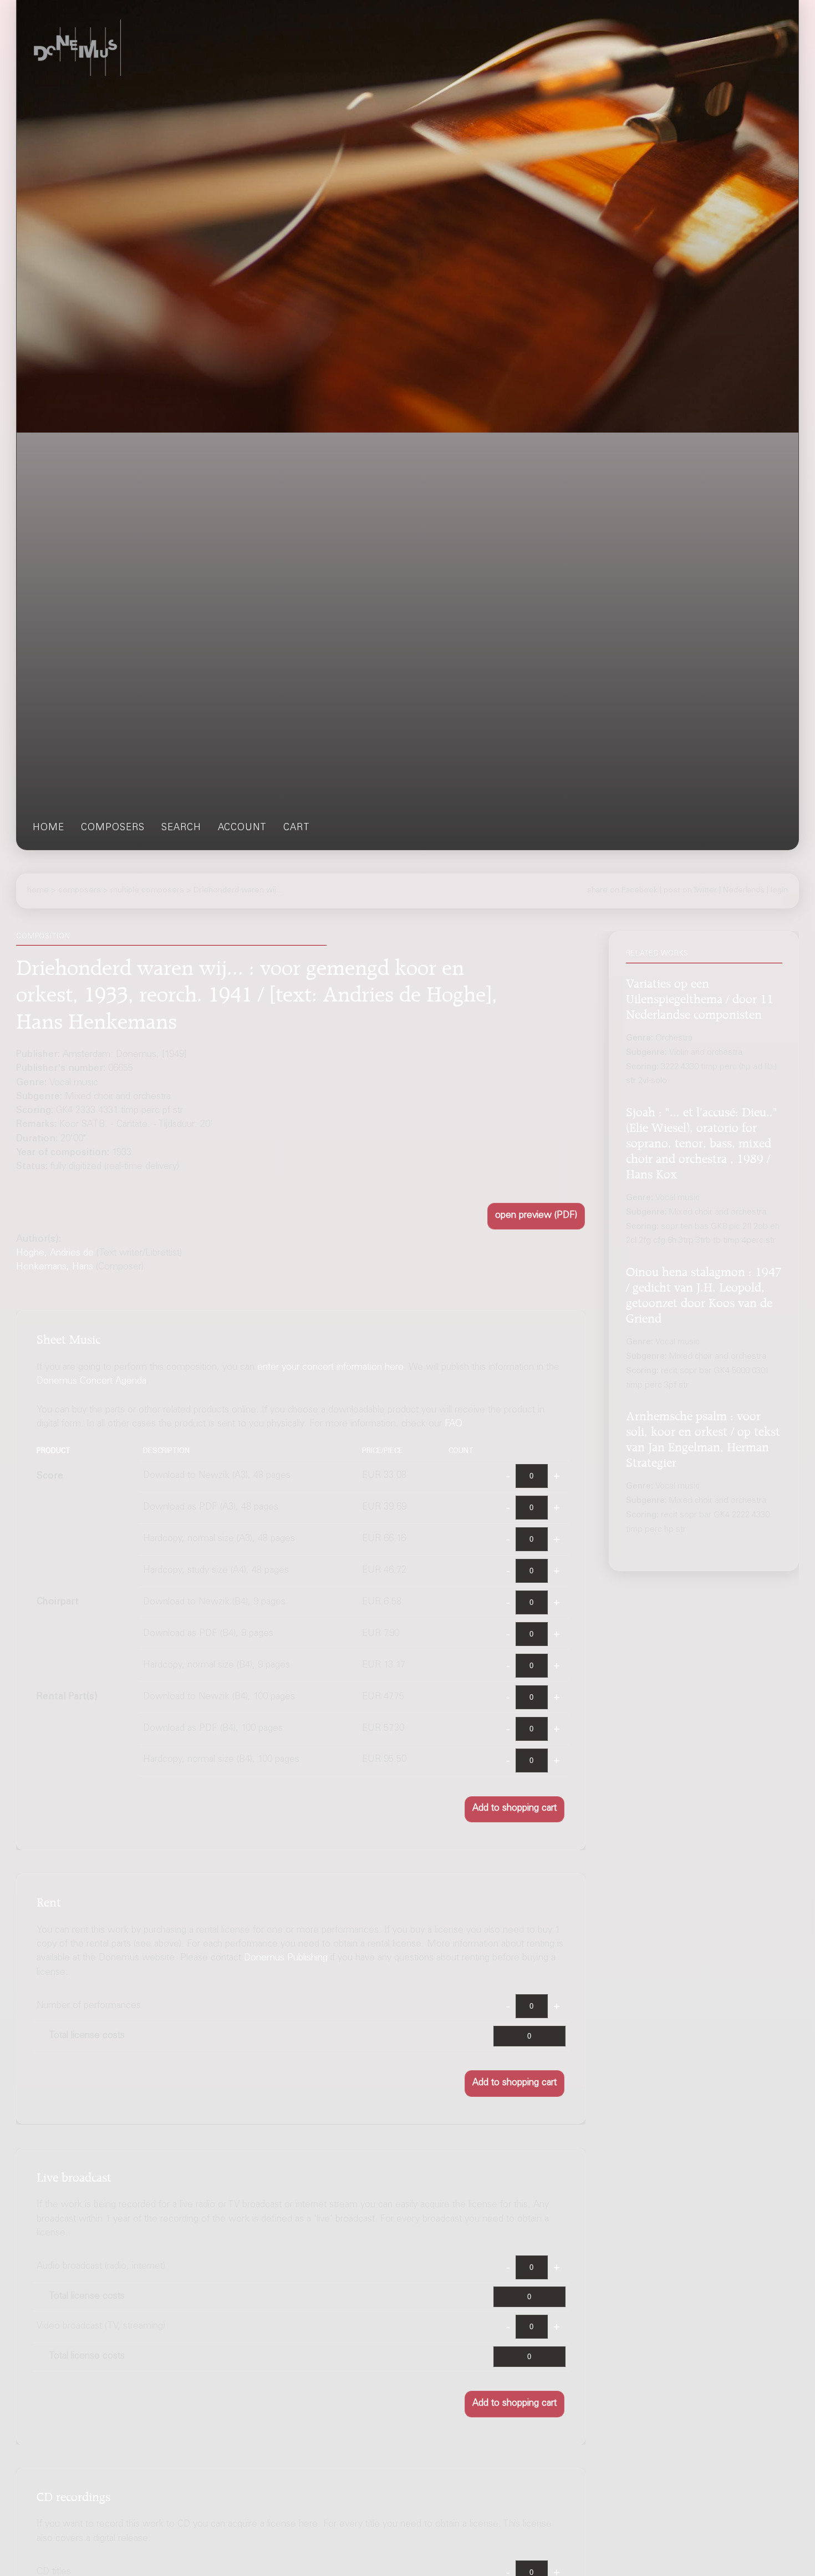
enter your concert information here (330, 1368)
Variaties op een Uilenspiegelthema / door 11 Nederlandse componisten (700, 997)
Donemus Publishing (286, 1959)
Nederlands (744, 890)
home (49, 828)
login (779, 890)
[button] (536, 1216)
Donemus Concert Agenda (91, 1382)
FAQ (454, 1424)
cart (297, 828)
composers (113, 828)
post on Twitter (690, 890)
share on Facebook (622, 890)
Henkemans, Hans (55, 1267)
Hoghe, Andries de (55, 1254)
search (181, 828)
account (242, 828)
